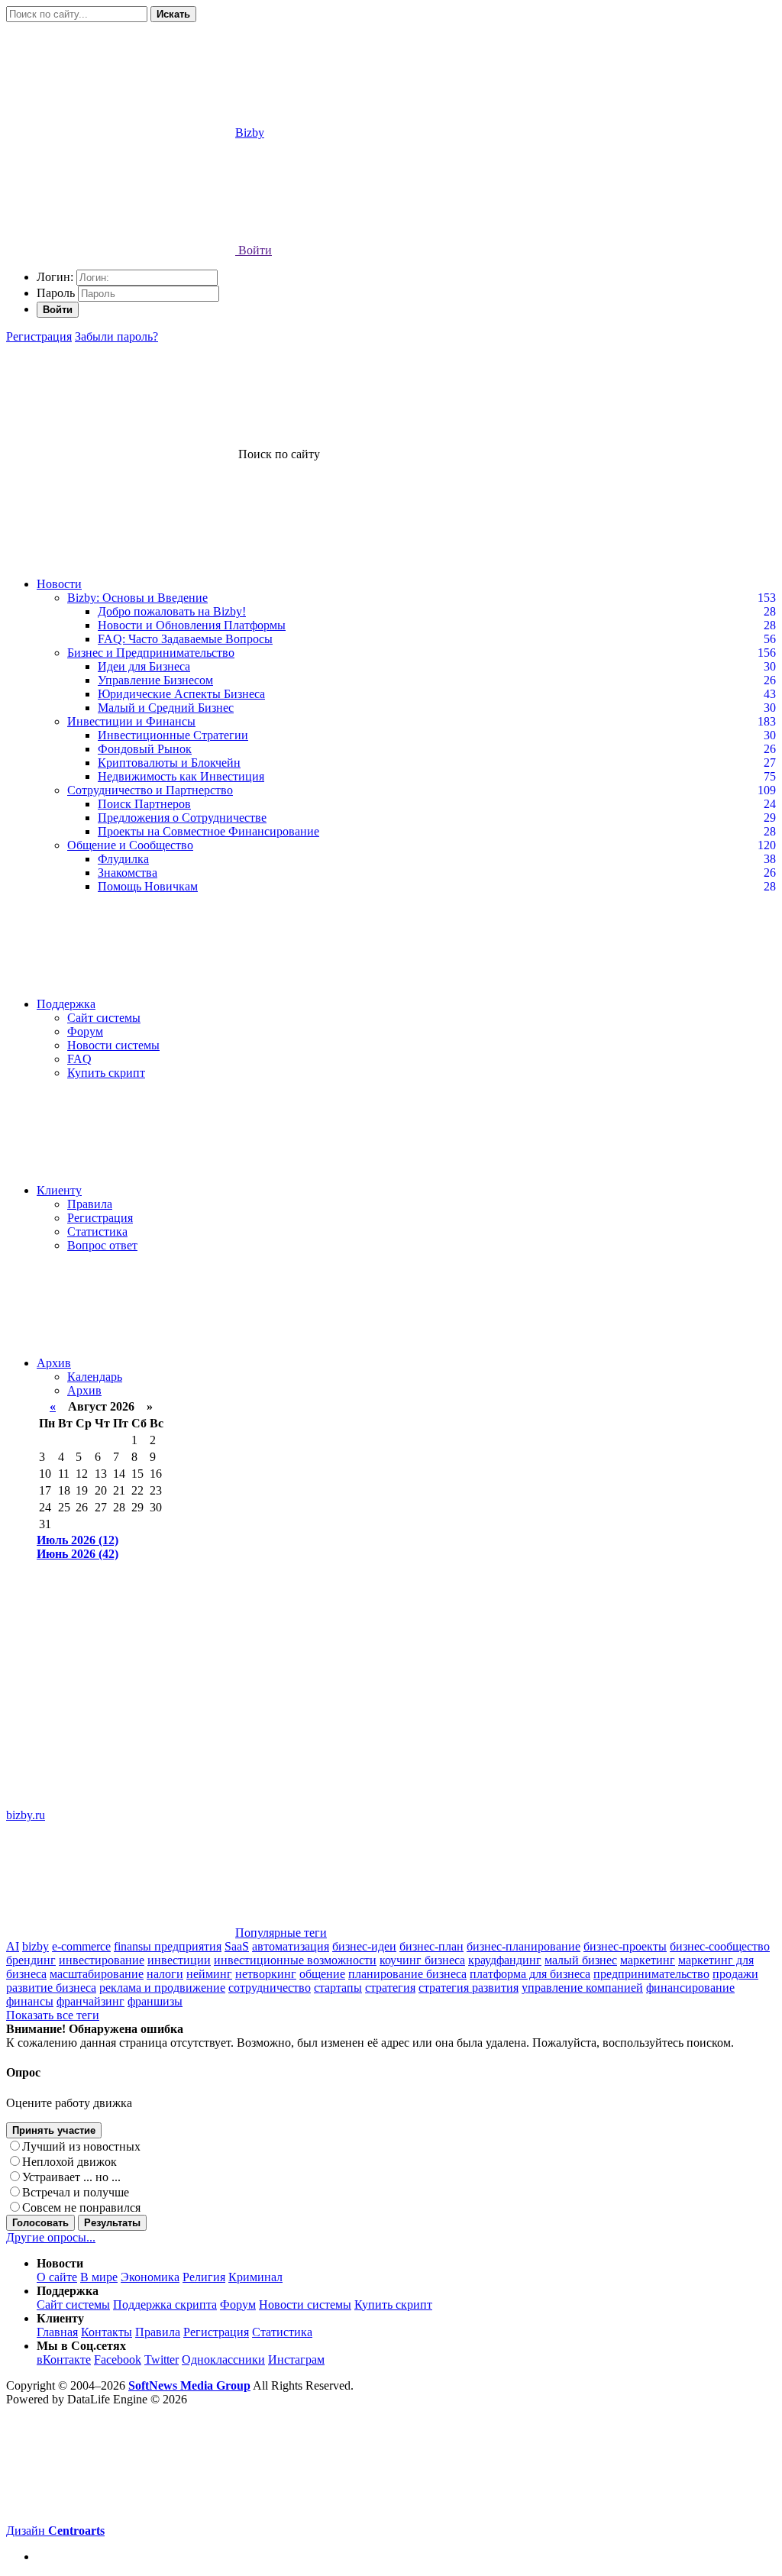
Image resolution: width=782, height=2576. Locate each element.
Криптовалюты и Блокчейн (169, 763)
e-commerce (81, 1946)
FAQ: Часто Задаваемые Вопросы (185, 639)
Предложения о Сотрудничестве (182, 818)
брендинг (31, 1960)
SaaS (237, 1946)
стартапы (338, 1988)
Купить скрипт (106, 1073)
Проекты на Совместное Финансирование (208, 831)
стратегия (390, 1988)
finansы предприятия (168, 1946)
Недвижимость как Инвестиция (181, 776)
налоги (165, 1974)
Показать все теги (53, 2015)
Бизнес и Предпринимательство (151, 653)
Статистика (97, 1231)
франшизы (155, 2001)
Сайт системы (104, 1018)
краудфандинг (505, 1960)
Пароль (56, 293)
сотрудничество (270, 1988)
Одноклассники (223, 2359)
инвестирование (102, 1960)
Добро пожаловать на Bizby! (172, 611)
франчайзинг (90, 2001)
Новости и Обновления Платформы (192, 625)
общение (322, 1974)
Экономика (150, 2277)
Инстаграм (296, 2359)
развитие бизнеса (51, 1988)
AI (13, 1946)
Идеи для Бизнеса (144, 666)
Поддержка (66, 1004)
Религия (204, 2277)
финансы (30, 2001)
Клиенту (59, 1190)
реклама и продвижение (162, 1988)
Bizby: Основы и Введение (137, 598)
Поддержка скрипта (165, 2305)
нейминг (209, 1974)
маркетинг (648, 1960)
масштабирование (97, 1974)
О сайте (57, 2277)
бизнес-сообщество (720, 1946)
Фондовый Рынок (145, 749)
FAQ (79, 1059)
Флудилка (123, 859)
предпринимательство (651, 1974)
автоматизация (291, 1946)
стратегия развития (469, 1988)
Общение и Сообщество (130, 845)
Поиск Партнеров (144, 804)
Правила (90, 1204)
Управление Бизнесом (155, 680)
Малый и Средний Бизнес (166, 708)
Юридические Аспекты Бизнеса (181, 694)
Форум (85, 1031)
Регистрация (39, 336)
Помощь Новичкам (148, 886)
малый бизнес (581, 1960)
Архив (54, 1363)
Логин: (55, 277)
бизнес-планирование (523, 1946)
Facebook (118, 2359)
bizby (36, 1946)
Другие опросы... (51, 2237)
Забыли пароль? (116, 336)
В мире (99, 2277)
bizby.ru (26, 1815)
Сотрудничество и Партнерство (150, 790)
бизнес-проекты (625, 1946)
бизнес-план (431, 1946)
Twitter (162, 2359)
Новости (59, 584)
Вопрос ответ (102, 1245)
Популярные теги (281, 1933)
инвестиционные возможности (295, 1960)
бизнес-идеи (364, 1946)
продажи (735, 1974)
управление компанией (582, 1988)
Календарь (95, 1377)
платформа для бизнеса (530, 1974)
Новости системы (113, 1045)
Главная (57, 2332)
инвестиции (179, 1960)
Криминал (255, 2277)
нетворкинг (266, 1974)
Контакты (107, 2332)
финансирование (690, 1988)
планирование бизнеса (407, 1974)
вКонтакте (64, 2359)
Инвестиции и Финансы (131, 721)
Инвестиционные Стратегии (173, 735)
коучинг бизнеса (422, 1960)
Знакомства (128, 873)
